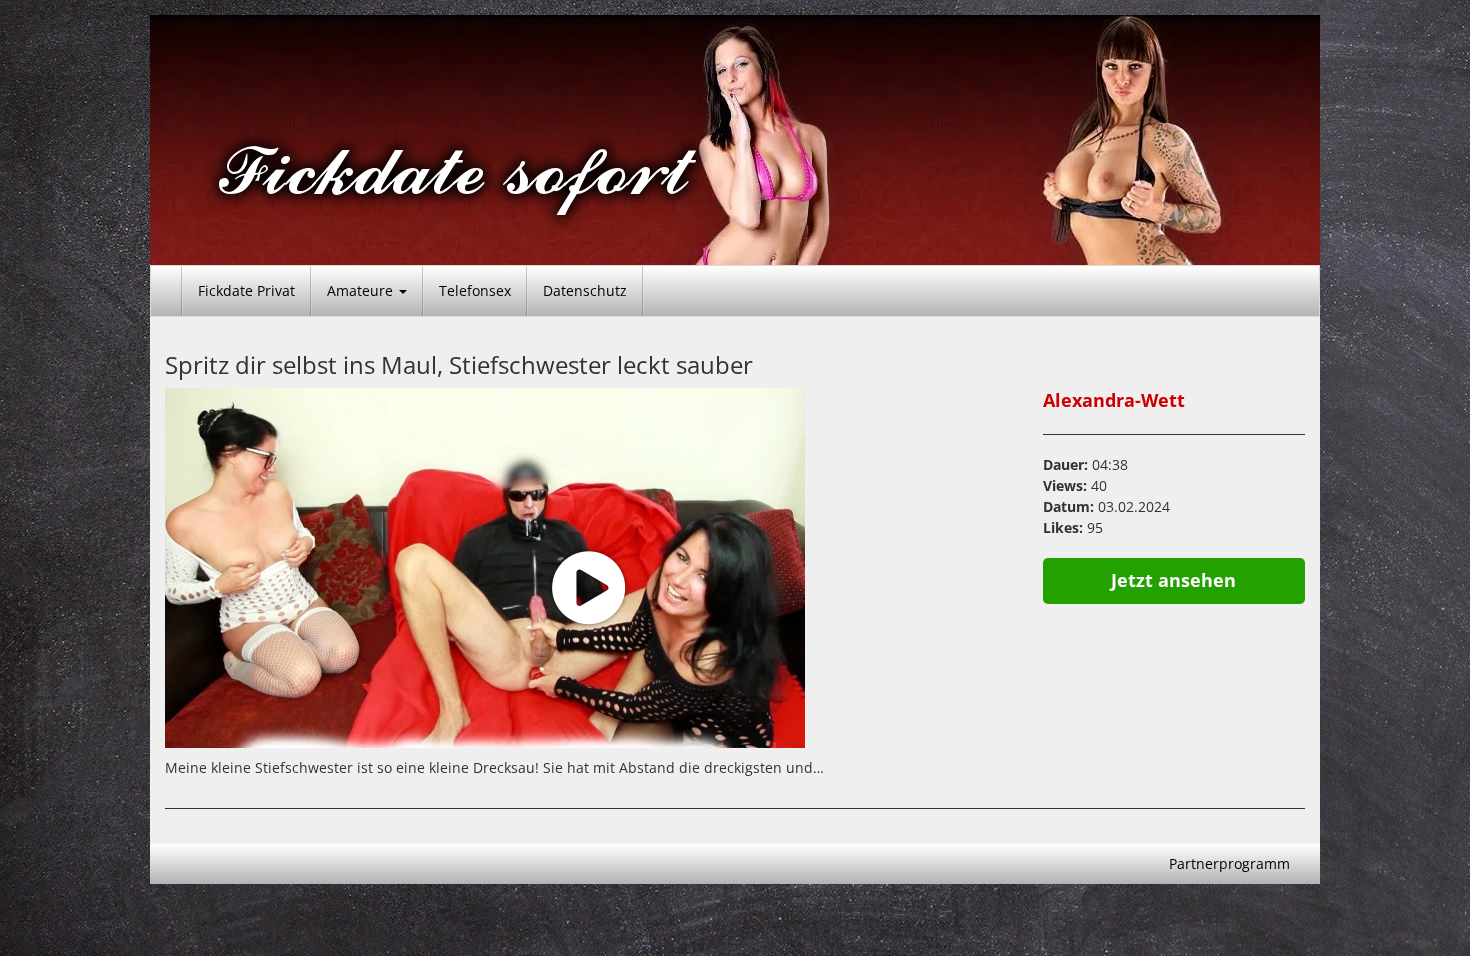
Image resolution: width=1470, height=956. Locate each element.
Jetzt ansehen (1173, 580)
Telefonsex (475, 290)
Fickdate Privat (246, 290)
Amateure (362, 290)
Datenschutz (585, 290)
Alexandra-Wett (1114, 400)
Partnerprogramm (1229, 863)
